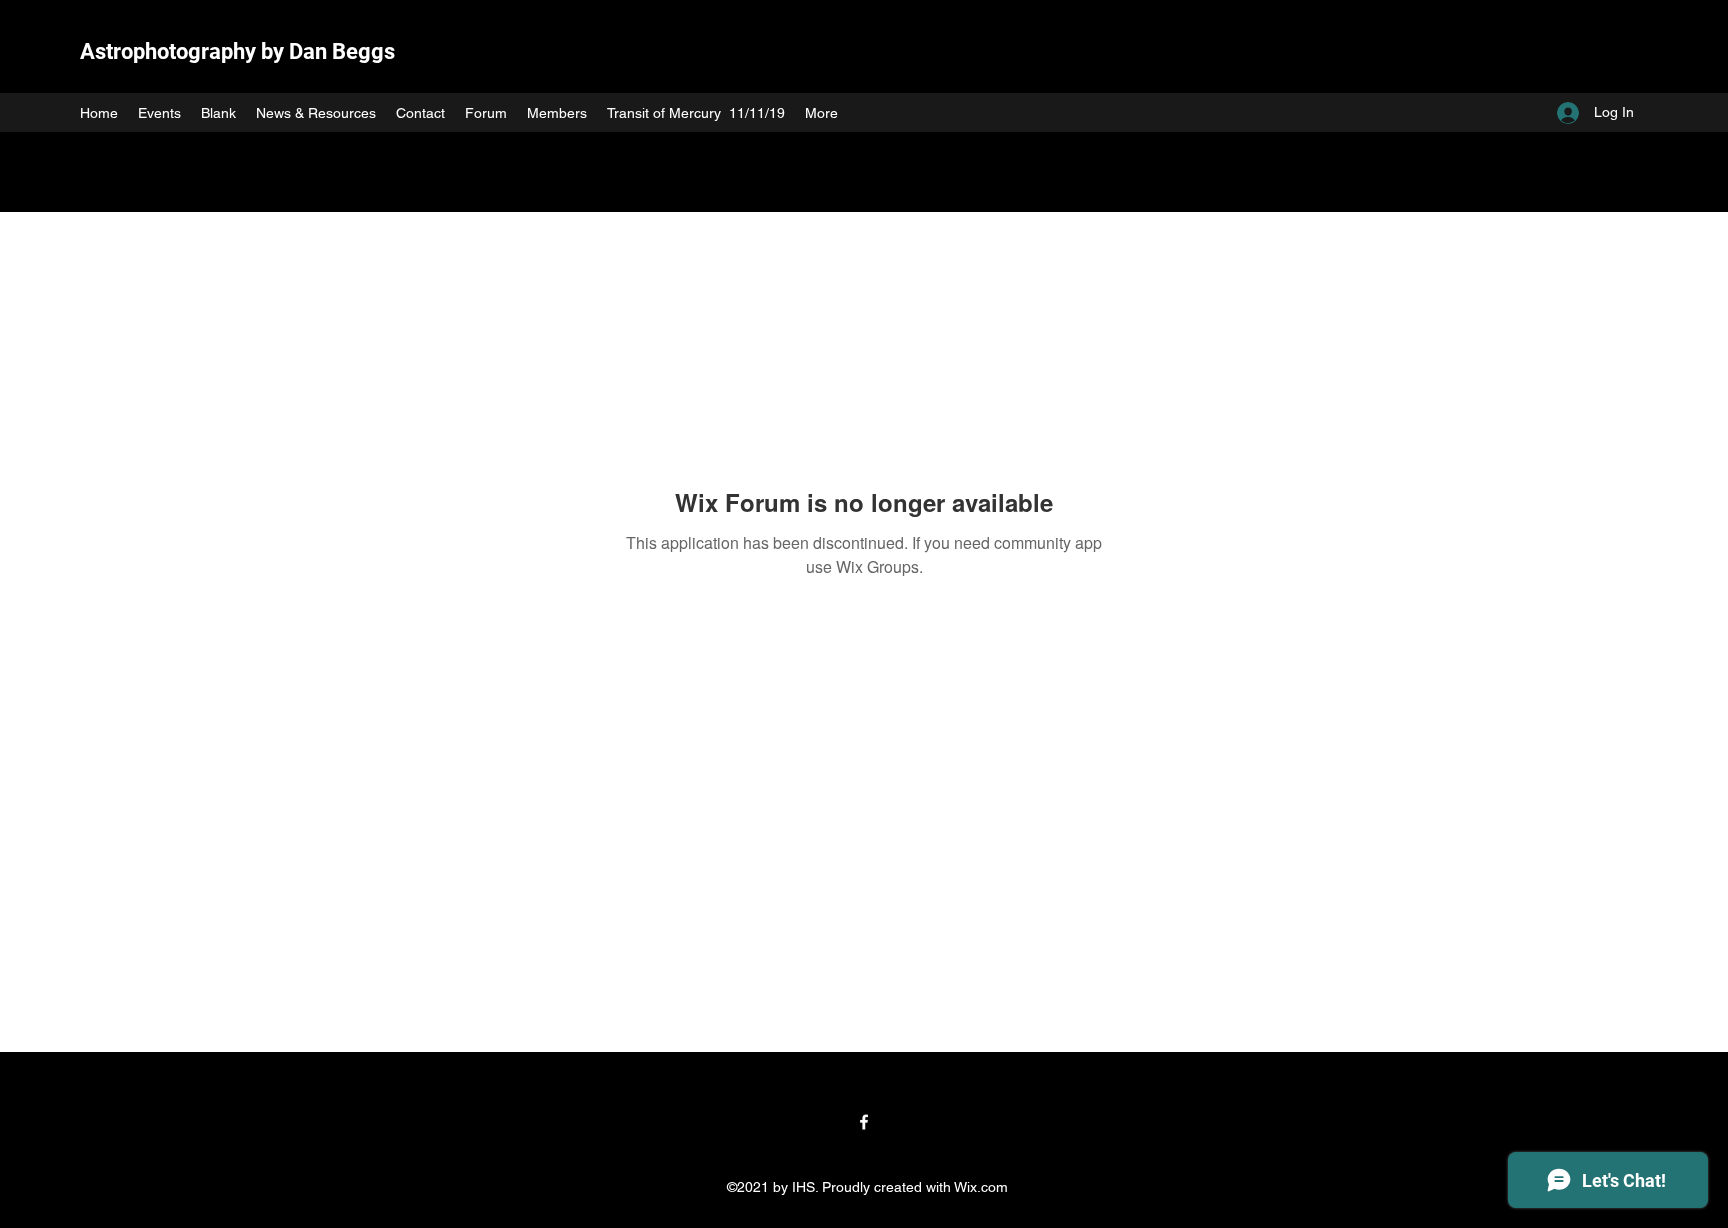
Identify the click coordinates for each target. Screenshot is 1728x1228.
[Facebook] (864, 1122)
